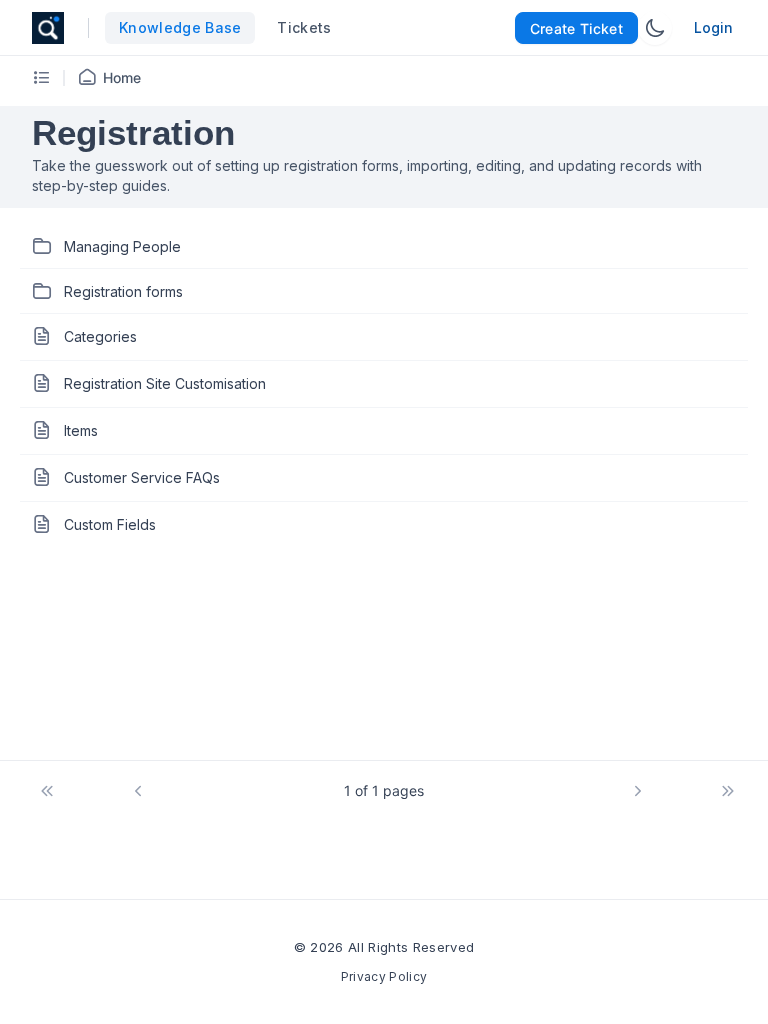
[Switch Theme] (655, 28)
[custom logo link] (48, 28)
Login (713, 27)
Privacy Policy (384, 976)
